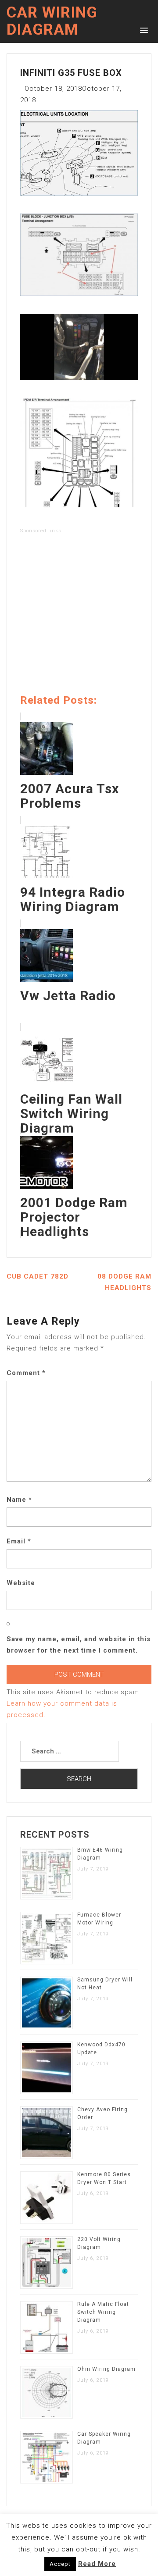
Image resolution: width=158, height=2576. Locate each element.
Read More (97, 2564)
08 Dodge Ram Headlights (124, 1282)
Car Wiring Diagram (52, 21)
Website (21, 1583)
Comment (26, 1373)
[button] (142, 30)
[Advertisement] (79, 616)
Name (19, 1500)
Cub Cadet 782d (38, 1276)
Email (19, 1541)
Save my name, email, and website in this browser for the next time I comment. (79, 1645)
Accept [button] (60, 2564)
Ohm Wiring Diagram (106, 2369)
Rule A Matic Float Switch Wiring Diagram (103, 2312)
